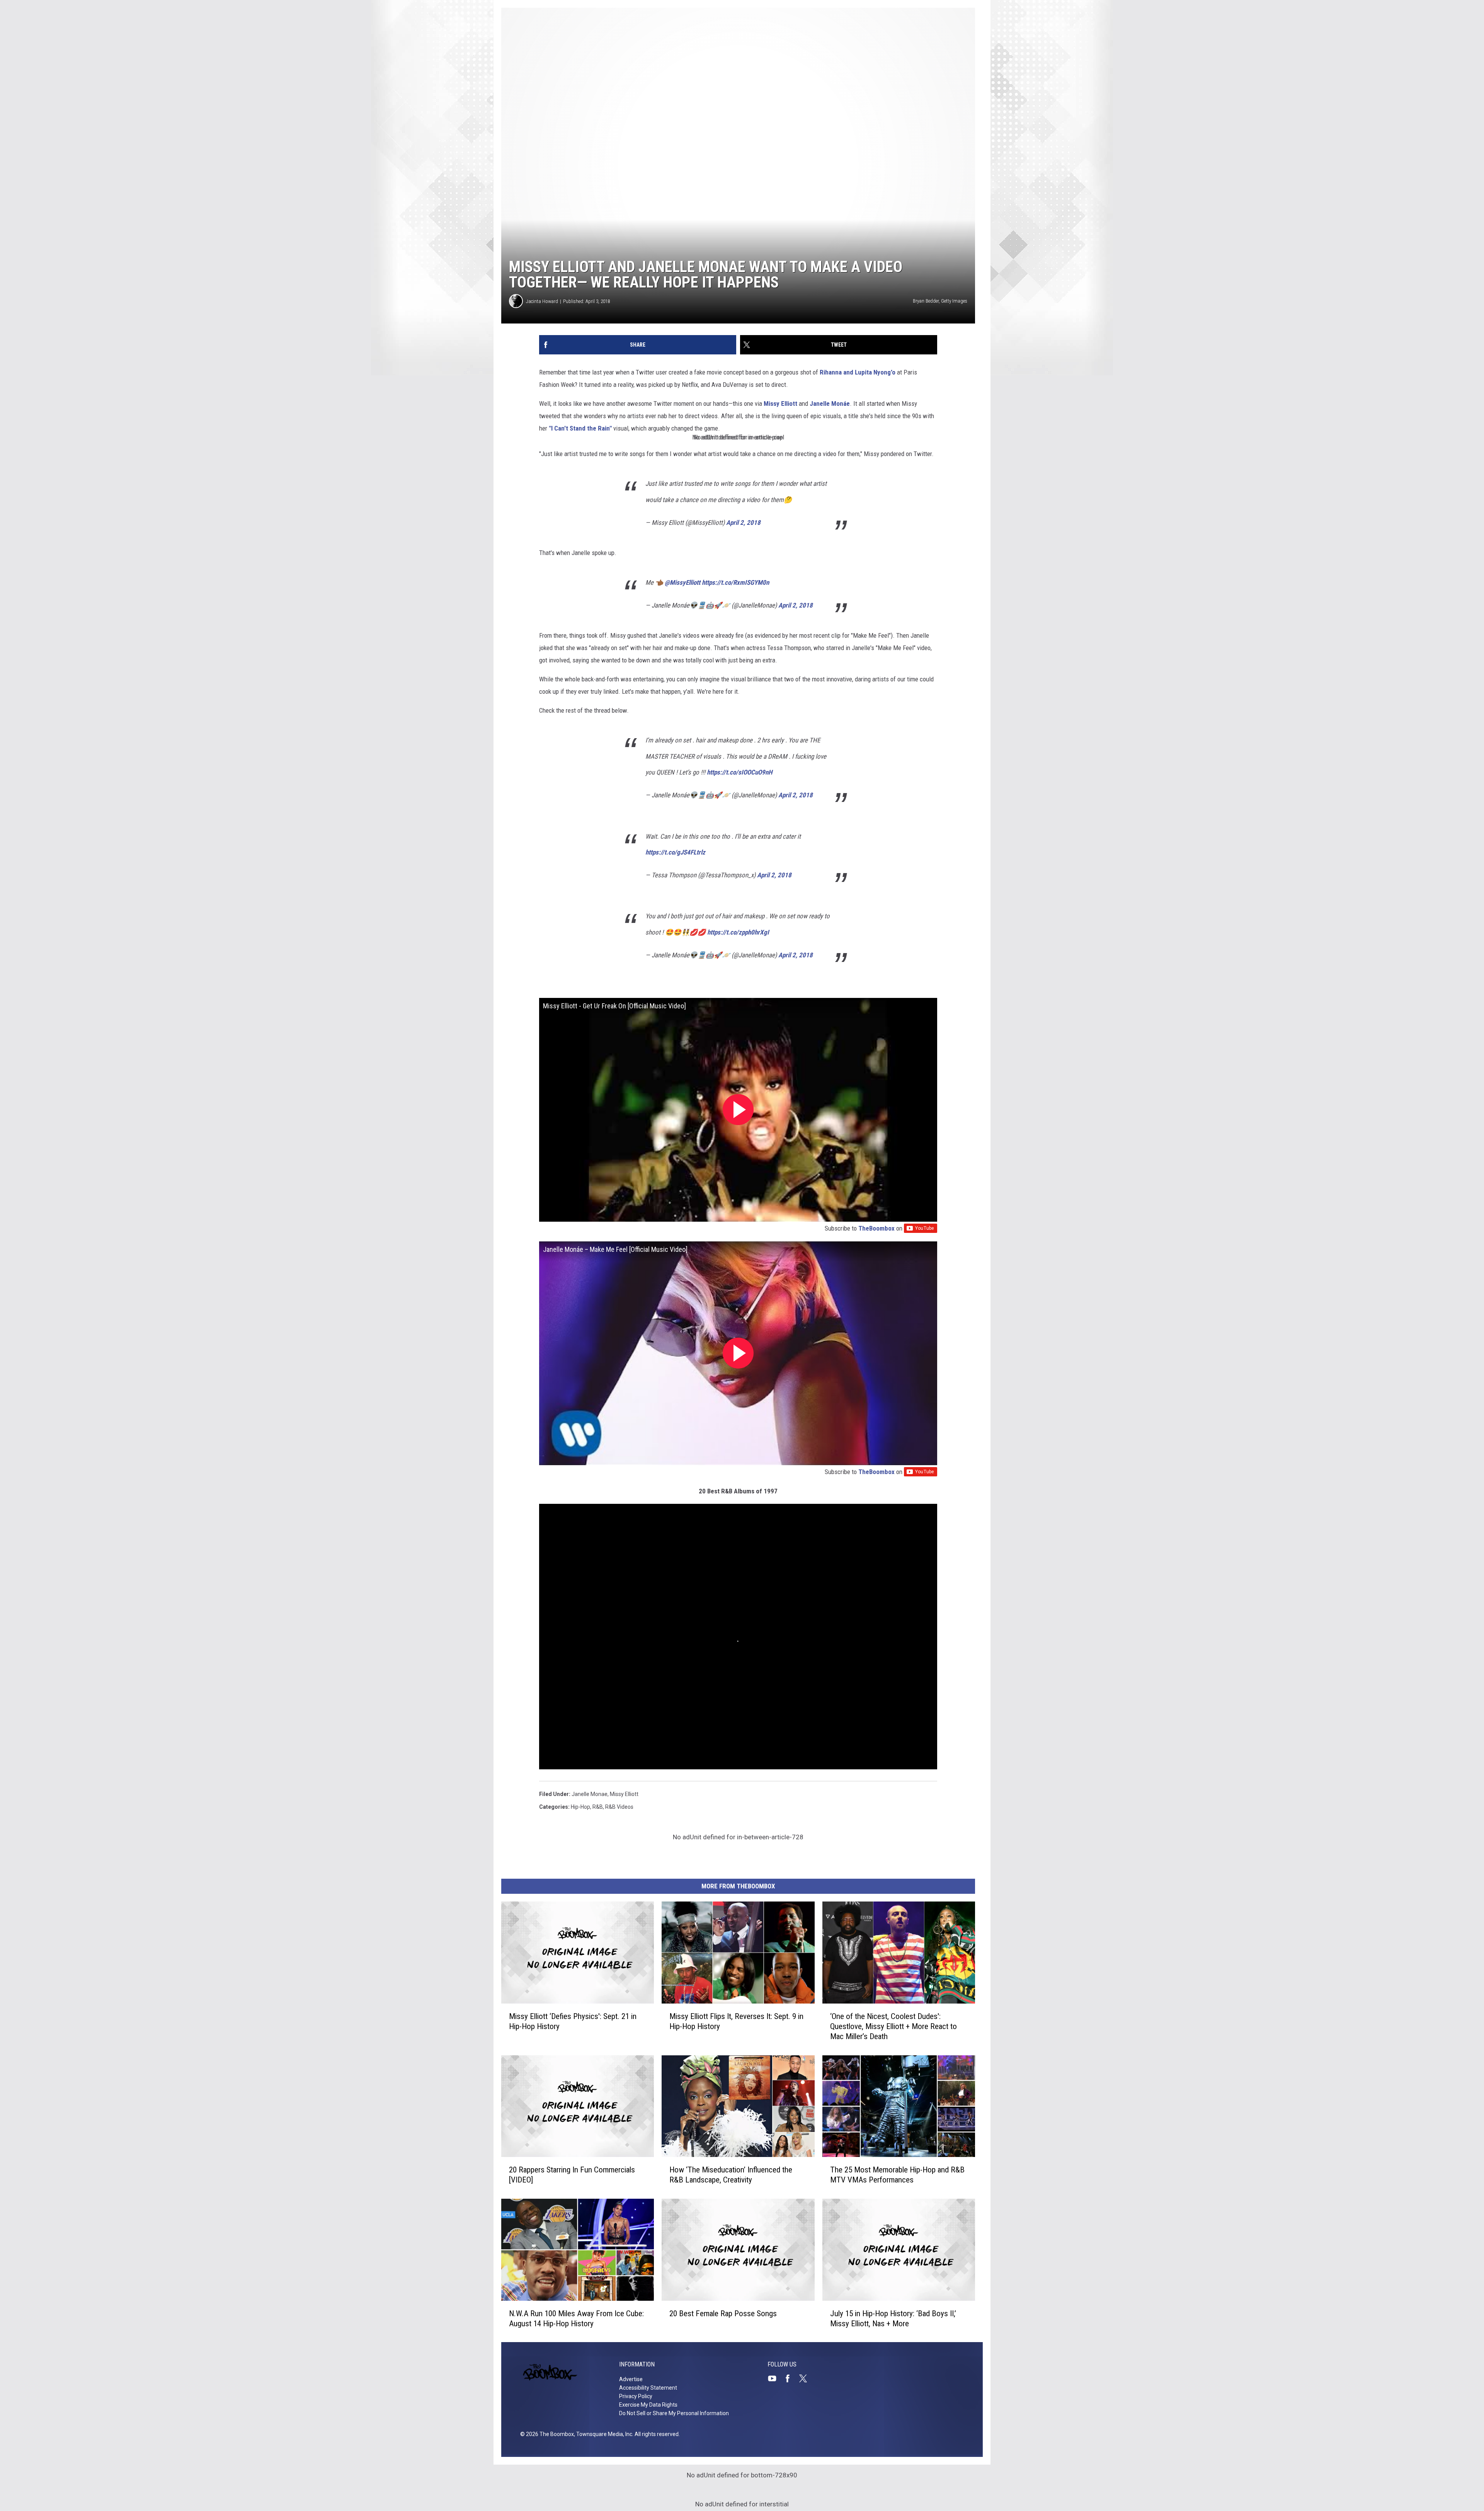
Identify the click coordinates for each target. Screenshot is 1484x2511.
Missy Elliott (781, 403)
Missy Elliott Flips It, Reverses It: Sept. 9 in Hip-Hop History (736, 2021)
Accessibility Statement (648, 2388)
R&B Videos (619, 1807)
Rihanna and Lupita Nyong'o (858, 372)
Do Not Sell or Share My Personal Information (674, 2413)
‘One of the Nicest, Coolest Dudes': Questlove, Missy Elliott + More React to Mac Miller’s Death (893, 2026)
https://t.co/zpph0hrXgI (738, 932)
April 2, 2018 (743, 523)
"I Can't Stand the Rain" (580, 428)
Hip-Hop (580, 1807)
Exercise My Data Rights (648, 2405)
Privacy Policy (636, 2396)
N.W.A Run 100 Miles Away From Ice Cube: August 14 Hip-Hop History (576, 2318)
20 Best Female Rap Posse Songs (723, 2313)
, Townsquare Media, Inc (603, 2434)
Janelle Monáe (830, 403)
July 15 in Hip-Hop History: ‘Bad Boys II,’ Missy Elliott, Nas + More (893, 2318)
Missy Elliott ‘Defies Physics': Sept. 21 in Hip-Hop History (573, 2021)
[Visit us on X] (806, 2378)
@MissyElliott (682, 582)
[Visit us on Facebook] (791, 2378)
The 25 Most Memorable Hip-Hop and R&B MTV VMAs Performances (897, 2175)
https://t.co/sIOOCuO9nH (739, 772)
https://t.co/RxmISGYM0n (735, 582)
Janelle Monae (590, 1794)
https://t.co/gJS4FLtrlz (675, 852)
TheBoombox (876, 1228)
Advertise (631, 2379)
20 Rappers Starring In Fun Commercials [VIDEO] (572, 2175)
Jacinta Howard (542, 301)
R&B (598, 1807)
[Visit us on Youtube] (775, 2378)
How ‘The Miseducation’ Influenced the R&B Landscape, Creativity (731, 2175)
